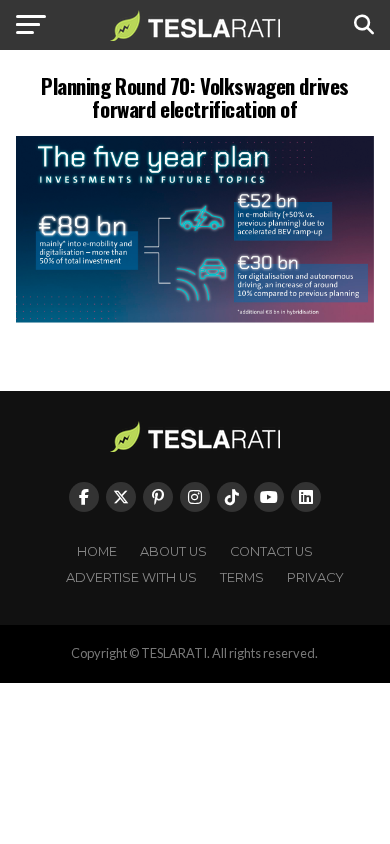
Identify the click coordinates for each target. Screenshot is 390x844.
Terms (242, 577)
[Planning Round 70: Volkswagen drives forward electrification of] (194, 317)
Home (97, 551)
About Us (173, 551)
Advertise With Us (131, 577)
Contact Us (271, 551)
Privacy (315, 577)
